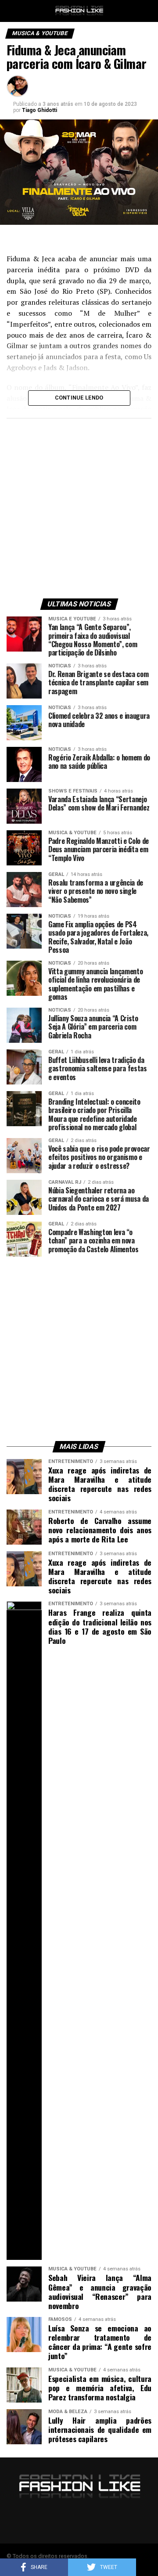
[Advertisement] (79, 506)
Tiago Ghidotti (39, 110)
